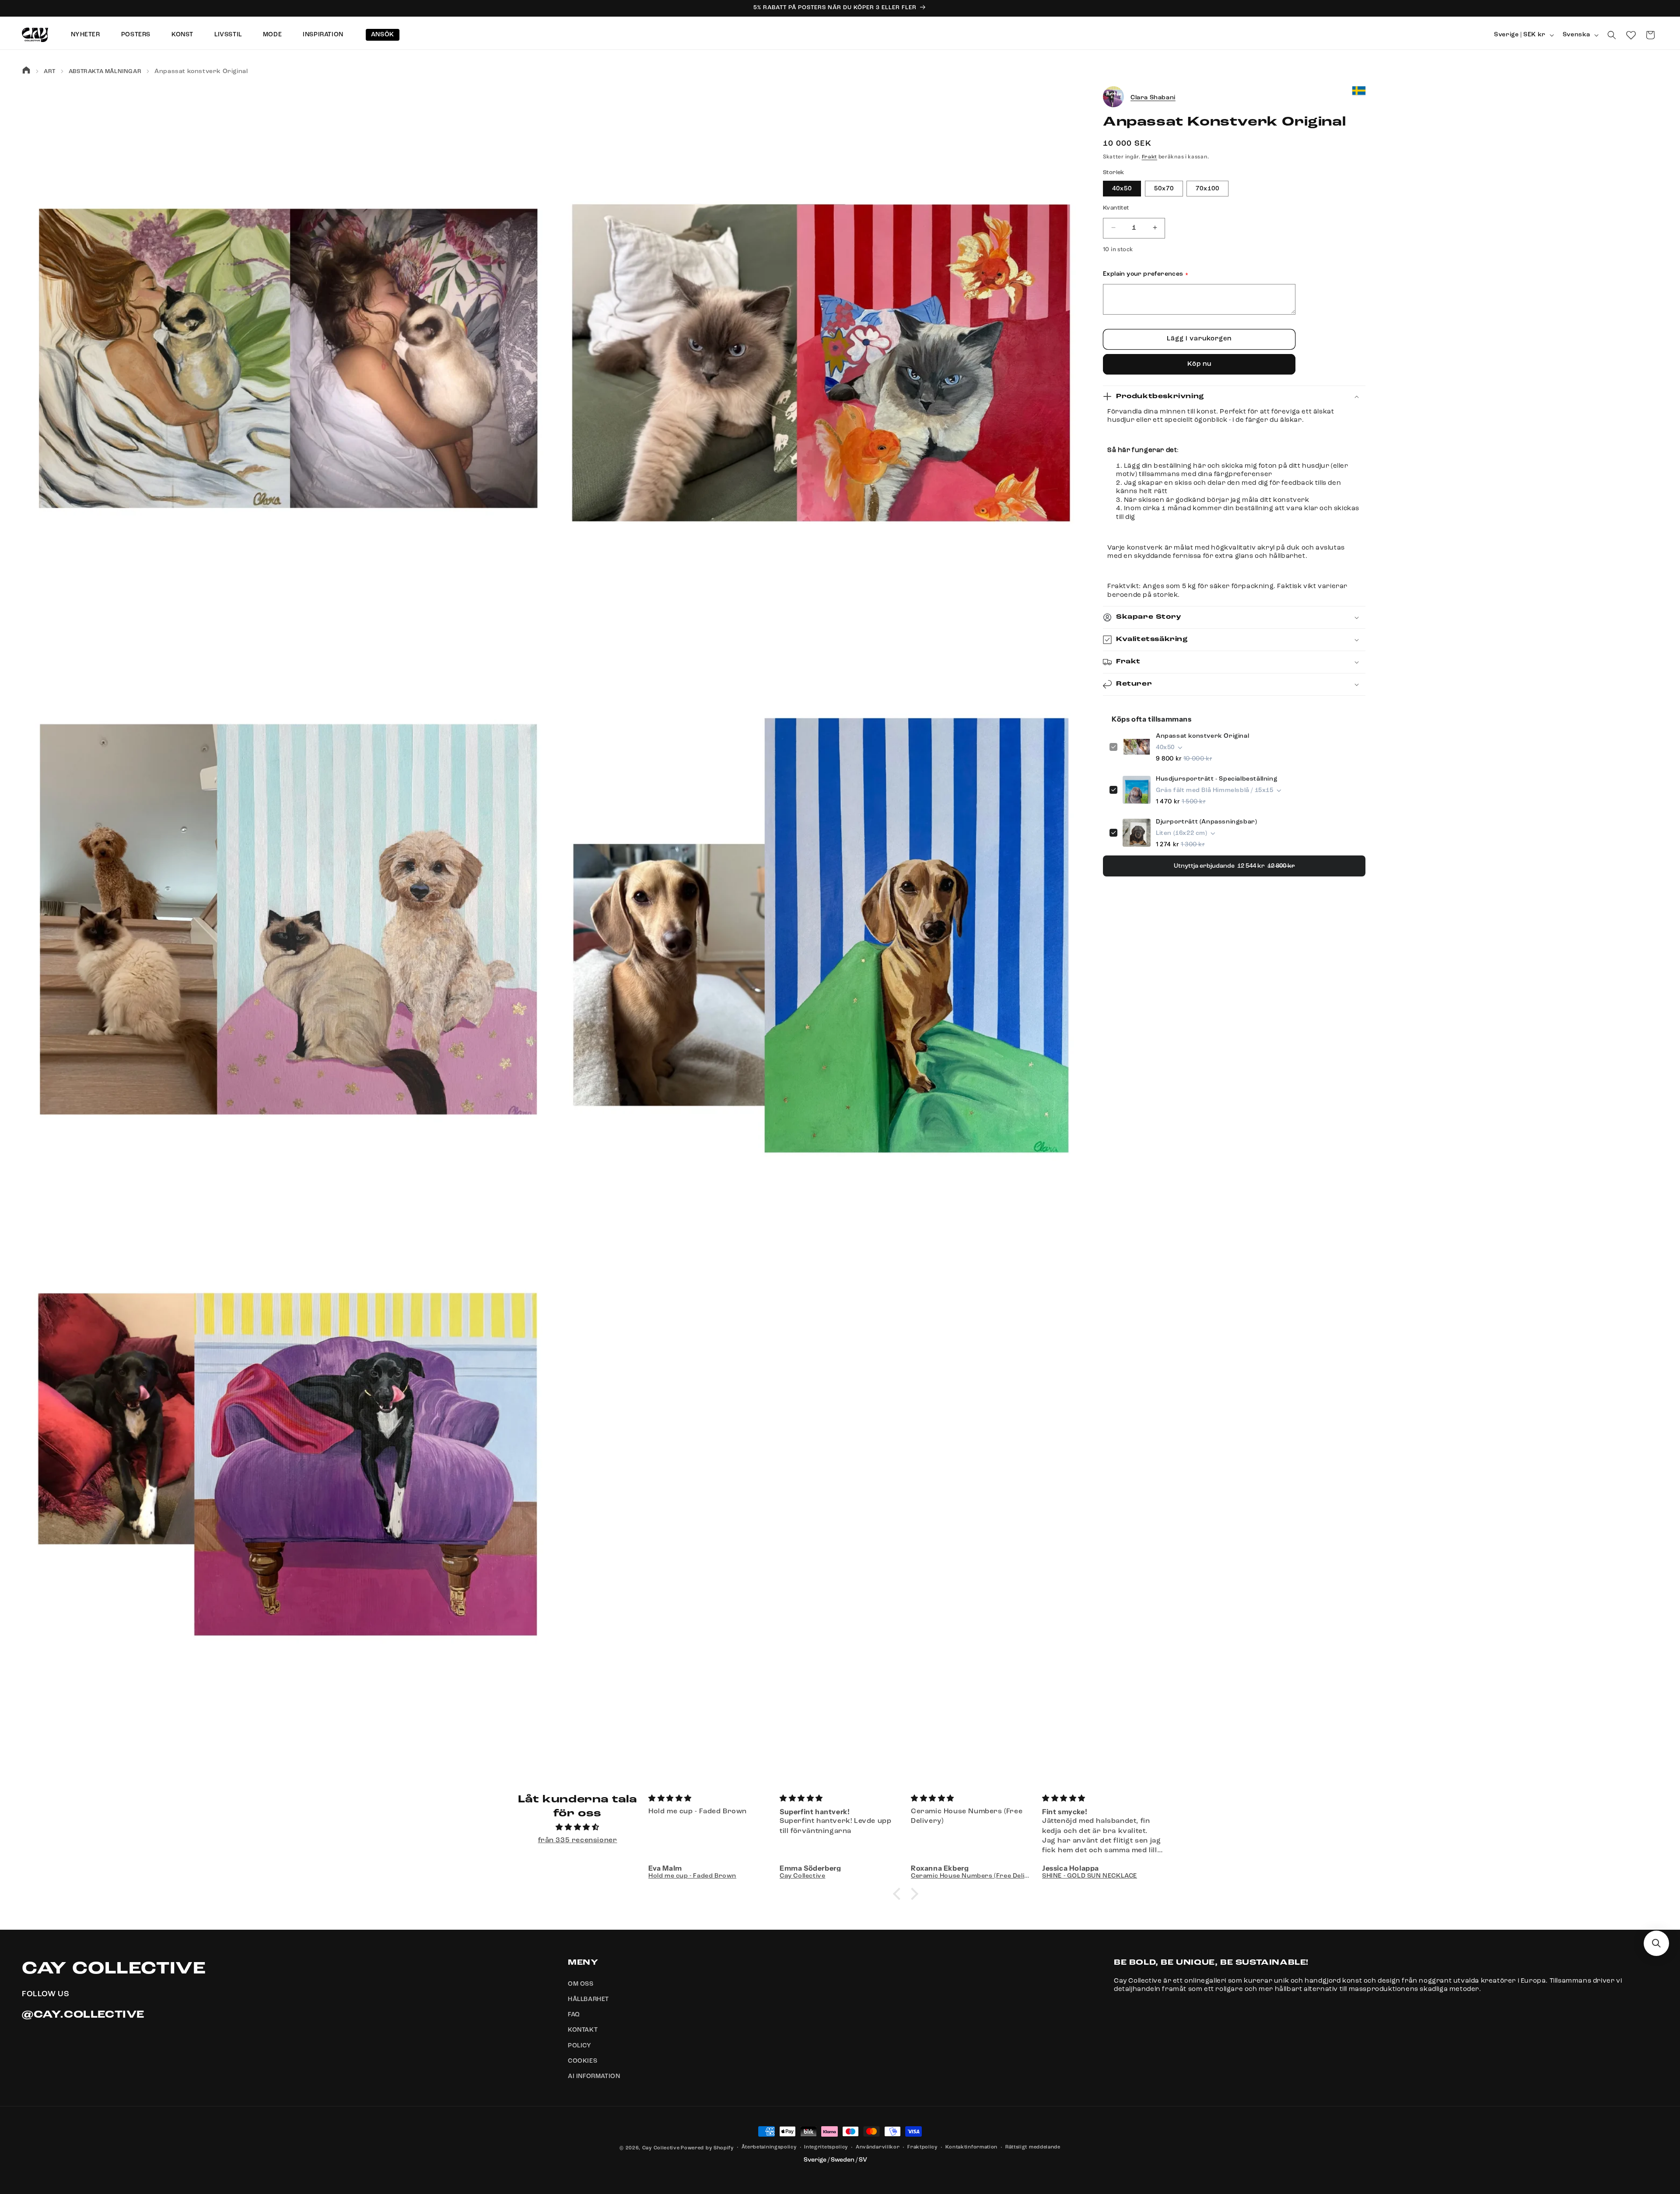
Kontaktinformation (972, 2147)
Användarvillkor (878, 2147)
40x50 (1122, 188)
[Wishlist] (1631, 35)
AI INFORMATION (594, 2076)
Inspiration (323, 35)
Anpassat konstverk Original (1202, 736)
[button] (1612, 35)
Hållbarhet (588, 1999)
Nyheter (86, 35)
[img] (577, 1828)
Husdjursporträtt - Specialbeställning (1216, 779)
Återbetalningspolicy (769, 2147)
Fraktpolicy (922, 2147)
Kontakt (583, 2030)
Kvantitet (1116, 208)
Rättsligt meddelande (1033, 2147)
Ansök (383, 35)
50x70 (1164, 188)
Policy (580, 2046)
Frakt (1150, 157)
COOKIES (583, 2061)
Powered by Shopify (707, 2148)
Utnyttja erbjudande (1234, 866)
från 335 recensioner (578, 1840)
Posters (136, 35)
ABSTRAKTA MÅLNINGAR (105, 72)
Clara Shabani (1153, 97)
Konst (182, 35)
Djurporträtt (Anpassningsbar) (1206, 822)
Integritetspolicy (826, 2147)
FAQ (574, 2015)
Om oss (581, 1984)
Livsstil (228, 35)
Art (50, 72)
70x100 (1207, 188)
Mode (272, 35)
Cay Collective (661, 2148)
